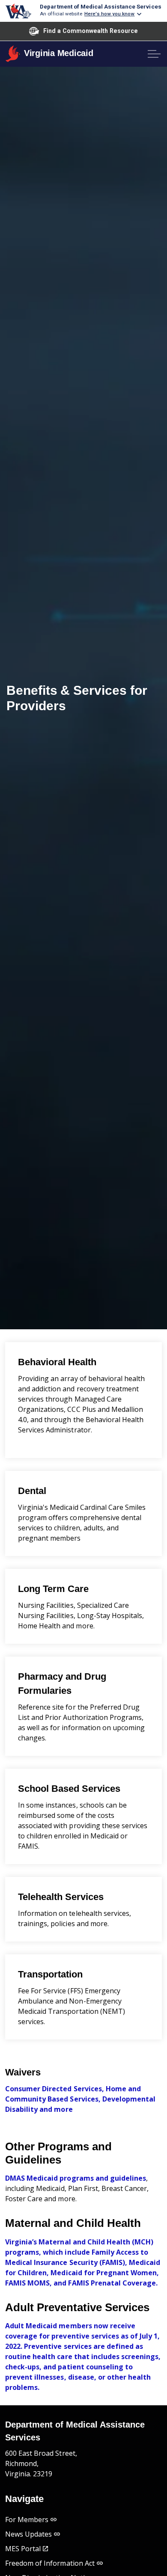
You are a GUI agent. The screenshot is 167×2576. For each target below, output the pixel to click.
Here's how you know (110, 14)
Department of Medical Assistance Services (100, 6)
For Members (27, 2520)
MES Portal (23, 2549)
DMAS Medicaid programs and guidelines (76, 2178)
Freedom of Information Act (50, 2563)
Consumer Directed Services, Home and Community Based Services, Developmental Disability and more (80, 2099)
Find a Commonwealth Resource (91, 31)
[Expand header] (154, 54)
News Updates (28, 2534)
